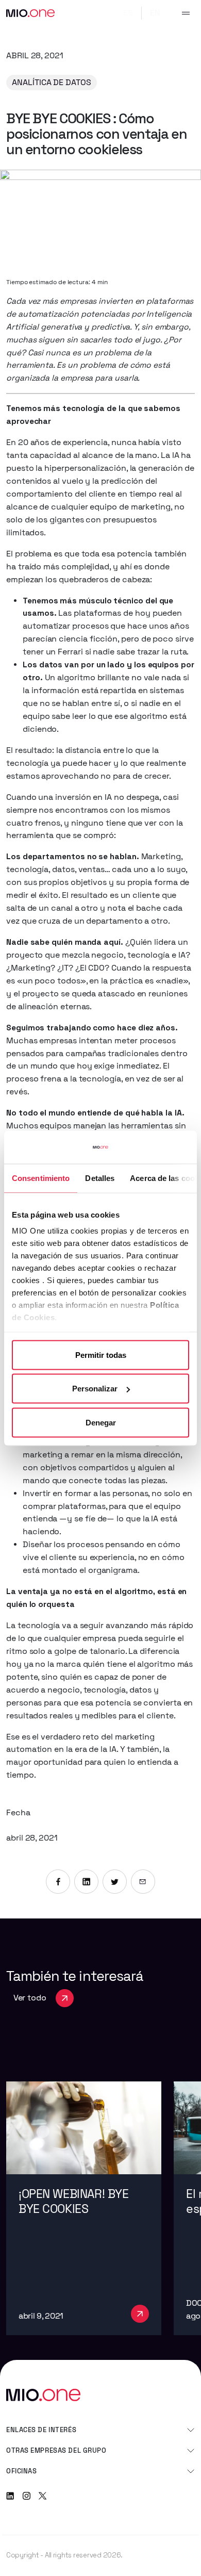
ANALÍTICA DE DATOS (52, 83)
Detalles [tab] (100, 1178)
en (155, 13)
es (128, 13)
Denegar (101, 1422)
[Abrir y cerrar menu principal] (186, 13)
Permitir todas (101, 1355)
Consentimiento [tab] (41, 1178)
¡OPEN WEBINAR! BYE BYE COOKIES (73, 2201)
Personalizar (95, 1389)
